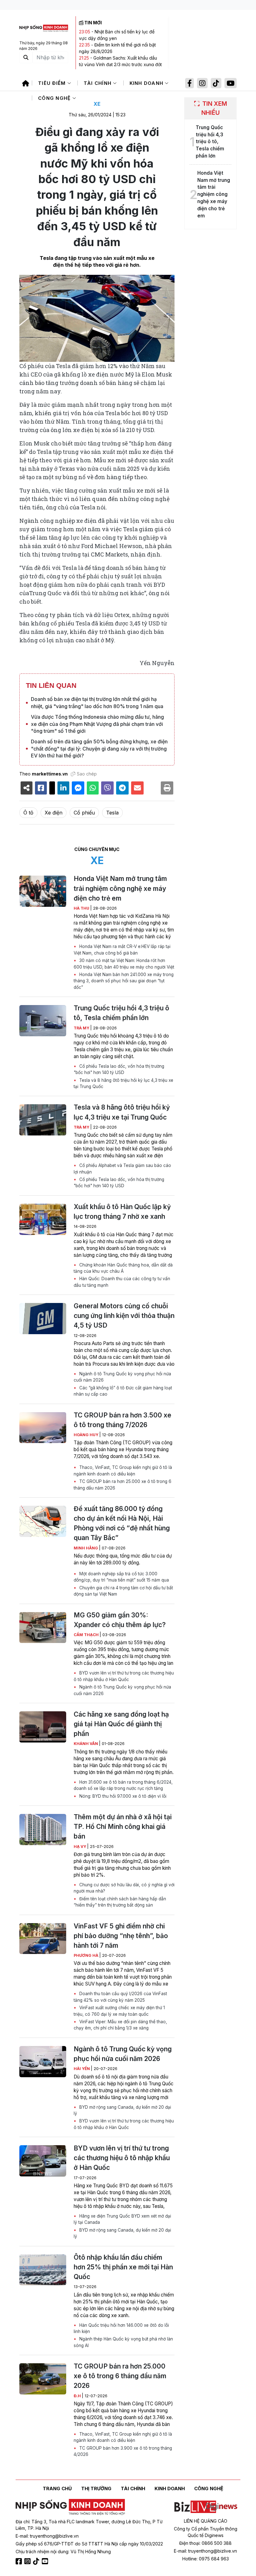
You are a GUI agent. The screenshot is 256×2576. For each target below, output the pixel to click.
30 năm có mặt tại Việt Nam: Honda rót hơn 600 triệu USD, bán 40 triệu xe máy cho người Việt (124, 964)
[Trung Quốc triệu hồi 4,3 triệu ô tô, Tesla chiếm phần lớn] (43, 1021)
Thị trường (96, 2489)
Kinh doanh (147, 83)
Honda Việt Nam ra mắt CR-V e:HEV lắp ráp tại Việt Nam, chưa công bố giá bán (122, 950)
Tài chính (98, 83)
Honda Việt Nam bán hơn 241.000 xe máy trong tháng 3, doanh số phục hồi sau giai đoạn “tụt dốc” (124, 981)
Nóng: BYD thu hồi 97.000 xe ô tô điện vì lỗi (122, 1796)
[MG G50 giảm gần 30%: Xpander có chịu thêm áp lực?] (43, 1628)
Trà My (82, 1028)
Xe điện (54, 813)
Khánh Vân (86, 1744)
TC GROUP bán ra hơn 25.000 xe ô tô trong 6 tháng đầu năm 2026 (123, 1485)
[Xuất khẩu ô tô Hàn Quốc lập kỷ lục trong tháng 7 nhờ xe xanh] (43, 1219)
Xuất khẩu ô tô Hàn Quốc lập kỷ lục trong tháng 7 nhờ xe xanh (122, 1212)
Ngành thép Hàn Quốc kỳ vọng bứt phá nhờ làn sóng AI (123, 2342)
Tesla (112, 813)
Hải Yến (82, 2069)
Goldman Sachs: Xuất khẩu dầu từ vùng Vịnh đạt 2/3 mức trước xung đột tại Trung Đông (120, 64)
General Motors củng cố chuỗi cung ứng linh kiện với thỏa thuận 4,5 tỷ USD (124, 1316)
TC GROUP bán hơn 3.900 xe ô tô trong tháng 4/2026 (123, 2451)
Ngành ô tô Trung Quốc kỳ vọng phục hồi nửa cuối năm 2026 (122, 1377)
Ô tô (28, 813)
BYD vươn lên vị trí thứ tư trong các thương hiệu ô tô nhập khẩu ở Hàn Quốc (124, 1676)
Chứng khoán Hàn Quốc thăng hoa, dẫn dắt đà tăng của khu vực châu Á (123, 1268)
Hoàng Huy (86, 1435)
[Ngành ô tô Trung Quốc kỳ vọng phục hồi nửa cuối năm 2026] (43, 2062)
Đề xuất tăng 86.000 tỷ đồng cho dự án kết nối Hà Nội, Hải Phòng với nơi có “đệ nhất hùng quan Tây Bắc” (122, 1523)
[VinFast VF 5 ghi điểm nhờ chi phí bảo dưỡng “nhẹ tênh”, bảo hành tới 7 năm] (43, 1939)
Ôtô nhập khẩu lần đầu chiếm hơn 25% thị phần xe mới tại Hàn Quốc (123, 2267)
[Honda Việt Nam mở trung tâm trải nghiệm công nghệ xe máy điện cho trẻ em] (43, 891)
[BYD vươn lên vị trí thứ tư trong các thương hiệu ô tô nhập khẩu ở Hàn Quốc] (43, 2161)
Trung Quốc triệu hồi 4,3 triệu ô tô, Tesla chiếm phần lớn (121, 1013)
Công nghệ (55, 98)
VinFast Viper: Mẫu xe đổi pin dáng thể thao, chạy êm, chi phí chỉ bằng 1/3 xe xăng (120, 2025)
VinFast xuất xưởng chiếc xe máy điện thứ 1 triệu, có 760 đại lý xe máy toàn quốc (119, 2011)
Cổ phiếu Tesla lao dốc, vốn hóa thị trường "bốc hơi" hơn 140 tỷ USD (119, 1069)
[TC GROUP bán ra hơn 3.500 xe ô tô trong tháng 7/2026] (43, 1428)
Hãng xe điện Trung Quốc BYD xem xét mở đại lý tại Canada (122, 2219)
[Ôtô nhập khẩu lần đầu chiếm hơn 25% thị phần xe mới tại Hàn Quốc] (43, 2270)
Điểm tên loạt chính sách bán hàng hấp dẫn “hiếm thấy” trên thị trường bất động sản (120, 1902)
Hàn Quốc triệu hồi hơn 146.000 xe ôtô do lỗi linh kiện (121, 2328)
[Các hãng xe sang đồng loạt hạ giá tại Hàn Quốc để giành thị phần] (43, 1727)
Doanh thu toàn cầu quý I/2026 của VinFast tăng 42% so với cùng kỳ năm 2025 (120, 1997)
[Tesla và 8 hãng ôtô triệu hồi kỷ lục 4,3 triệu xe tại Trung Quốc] (43, 1120)
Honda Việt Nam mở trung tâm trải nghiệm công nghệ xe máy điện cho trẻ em (120, 888)
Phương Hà (86, 1955)
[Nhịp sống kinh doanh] (70, 2507)
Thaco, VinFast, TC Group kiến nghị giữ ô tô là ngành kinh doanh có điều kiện (123, 1470)
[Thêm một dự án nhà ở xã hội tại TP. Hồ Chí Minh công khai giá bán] (43, 1830)
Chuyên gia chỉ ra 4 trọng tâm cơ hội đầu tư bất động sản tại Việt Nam (123, 1591)
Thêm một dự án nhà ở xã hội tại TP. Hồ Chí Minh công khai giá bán (123, 1827)
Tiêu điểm (53, 83)
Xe (97, 104)
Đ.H (78, 2396)
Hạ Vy (80, 1847)
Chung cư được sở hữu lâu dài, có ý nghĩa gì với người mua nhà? (124, 1888)
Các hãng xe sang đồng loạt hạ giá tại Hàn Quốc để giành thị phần (121, 1724)
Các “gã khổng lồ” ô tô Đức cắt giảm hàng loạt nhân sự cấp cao (123, 1391)
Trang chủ (57, 2489)
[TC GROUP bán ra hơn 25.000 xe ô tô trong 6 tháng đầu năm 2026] (43, 2379)
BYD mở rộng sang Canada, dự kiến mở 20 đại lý (122, 2110)
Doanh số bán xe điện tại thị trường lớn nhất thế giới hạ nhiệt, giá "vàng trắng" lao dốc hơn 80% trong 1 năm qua (97, 702)
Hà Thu (82, 908)
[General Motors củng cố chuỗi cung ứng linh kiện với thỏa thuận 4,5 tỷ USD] (43, 1319)
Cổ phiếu (84, 813)
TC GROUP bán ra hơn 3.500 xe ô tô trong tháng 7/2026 (123, 1420)
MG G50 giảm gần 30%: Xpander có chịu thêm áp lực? (120, 1620)
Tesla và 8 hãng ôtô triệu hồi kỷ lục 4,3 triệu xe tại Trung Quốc (123, 1083)
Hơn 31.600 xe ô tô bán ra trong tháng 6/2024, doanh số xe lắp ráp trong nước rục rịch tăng (123, 1785)
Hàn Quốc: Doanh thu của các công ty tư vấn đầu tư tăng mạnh (122, 1282)
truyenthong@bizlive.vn (54, 2536)
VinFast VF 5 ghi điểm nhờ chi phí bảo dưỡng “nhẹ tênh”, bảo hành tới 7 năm (121, 1936)
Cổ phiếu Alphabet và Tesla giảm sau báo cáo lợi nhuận (122, 1169)
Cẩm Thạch (87, 1635)
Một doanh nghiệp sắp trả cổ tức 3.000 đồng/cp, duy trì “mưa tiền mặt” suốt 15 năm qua (121, 1577)
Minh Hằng (86, 1548)
